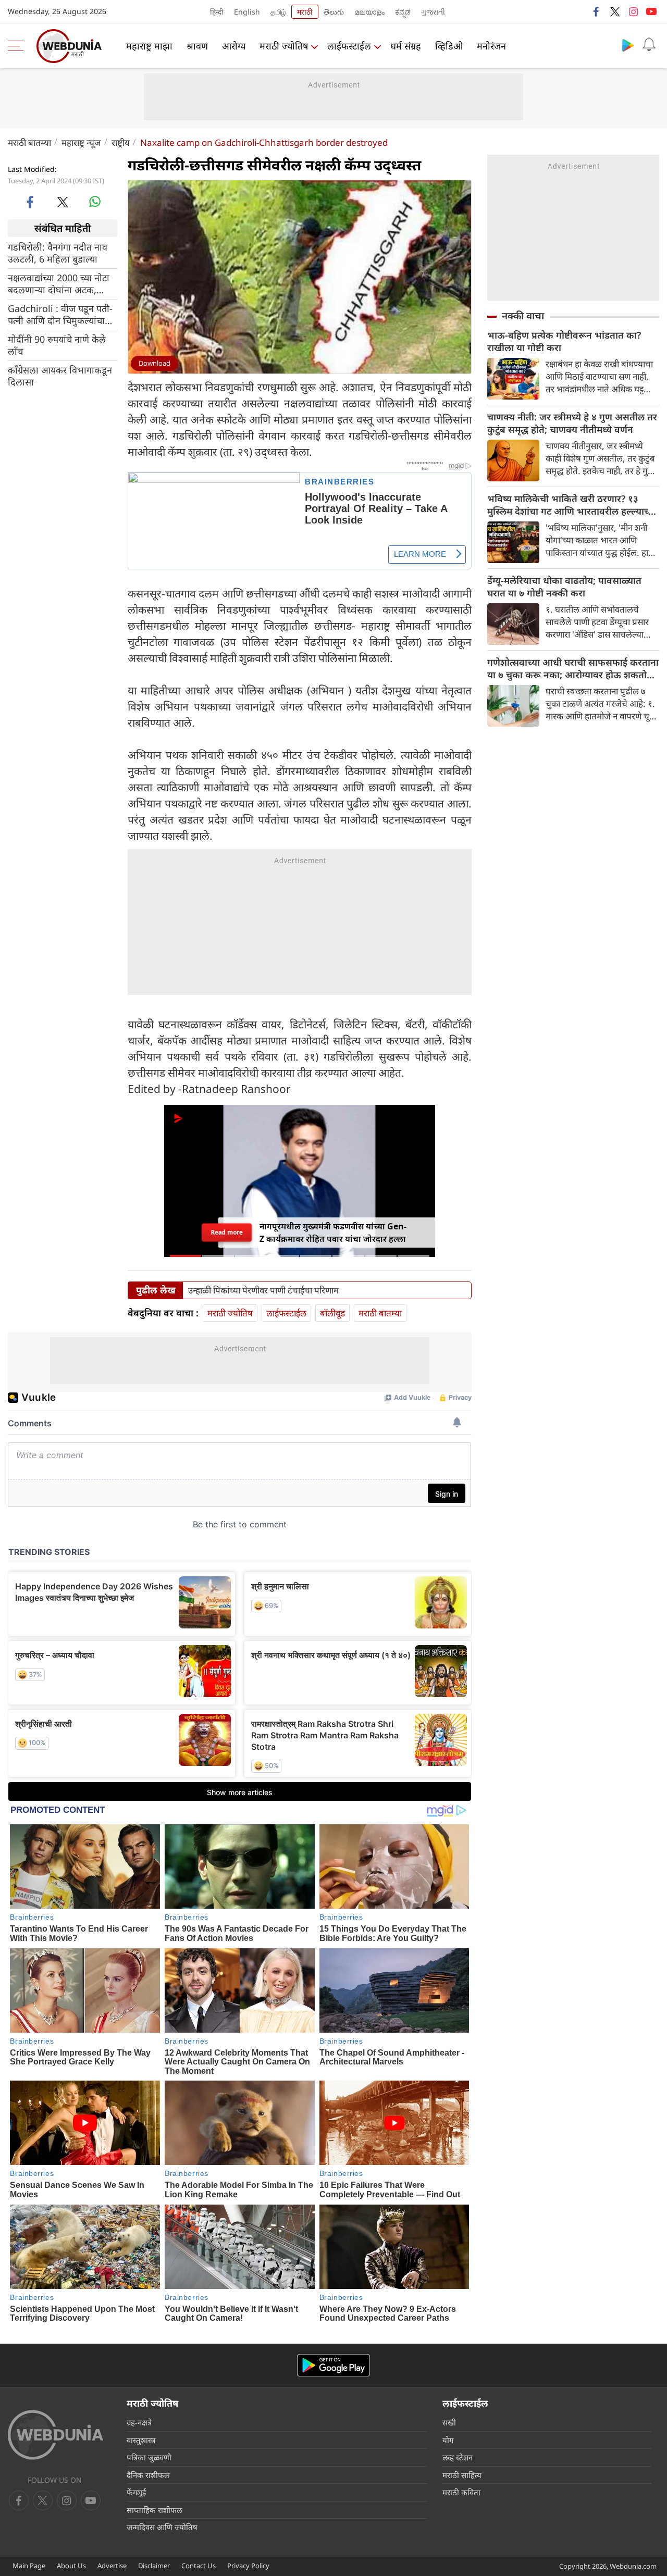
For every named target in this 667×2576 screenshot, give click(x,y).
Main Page (29, 2566)
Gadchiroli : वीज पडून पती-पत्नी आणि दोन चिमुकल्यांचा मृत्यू (60, 315)
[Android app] (333, 2365)
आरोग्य (234, 46)
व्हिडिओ (449, 46)
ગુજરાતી (433, 12)
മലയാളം (369, 12)
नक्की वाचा (523, 316)
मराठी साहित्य (462, 2475)
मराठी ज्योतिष (284, 46)
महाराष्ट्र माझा (149, 46)
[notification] (649, 45)
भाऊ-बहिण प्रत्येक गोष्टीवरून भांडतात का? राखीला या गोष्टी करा (564, 341)
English (247, 12)
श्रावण (197, 46)
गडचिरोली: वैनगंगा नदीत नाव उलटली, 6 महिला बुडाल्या (58, 253)
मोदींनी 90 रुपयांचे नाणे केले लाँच (57, 345)
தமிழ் (278, 12)
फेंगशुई (136, 2492)
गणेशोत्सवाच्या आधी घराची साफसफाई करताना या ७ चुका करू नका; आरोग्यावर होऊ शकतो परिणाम (573, 668)
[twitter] (615, 11)
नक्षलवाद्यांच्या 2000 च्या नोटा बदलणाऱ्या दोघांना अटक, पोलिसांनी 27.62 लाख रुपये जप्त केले (59, 284)
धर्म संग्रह (406, 46)
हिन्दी (217, 12)
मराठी (305, 12)
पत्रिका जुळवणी (149, 2457)
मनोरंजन (491, 46)
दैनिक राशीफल (148, 2475)
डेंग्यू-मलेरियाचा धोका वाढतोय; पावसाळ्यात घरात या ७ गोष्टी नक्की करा (564, 587)
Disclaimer (154, 2566)
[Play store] (628, 45)
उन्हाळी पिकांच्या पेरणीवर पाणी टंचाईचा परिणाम (263, 1290)
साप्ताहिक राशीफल (154, 2510)
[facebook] (597, 11)
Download (155, 363)
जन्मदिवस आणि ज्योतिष (162, 2527)
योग (448, 2440)
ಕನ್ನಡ (403, 12)
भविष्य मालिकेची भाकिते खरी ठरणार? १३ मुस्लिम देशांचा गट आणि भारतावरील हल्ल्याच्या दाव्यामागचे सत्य (572, 505)
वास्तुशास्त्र (141, 2440)
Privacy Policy (248, 2566)
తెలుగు (334, 12)
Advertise (112, 2566)
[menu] (18, 46)
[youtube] (651, 11)
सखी (449, 2422)
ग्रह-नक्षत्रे (139, 2422)
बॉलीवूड (332, 1313)
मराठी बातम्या (29, 142)
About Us (71, 2566)
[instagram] (633, 11)
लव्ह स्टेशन (458, 2457)
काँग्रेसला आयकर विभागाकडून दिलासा (60, 376)
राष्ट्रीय (121, 142)
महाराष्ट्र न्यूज (81, 142)
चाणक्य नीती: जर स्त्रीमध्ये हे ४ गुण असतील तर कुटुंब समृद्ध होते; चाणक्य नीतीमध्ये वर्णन (572, 423)
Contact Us (199, 2566)
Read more (227, 1232)
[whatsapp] (95, 202)
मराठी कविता (461, 2492)
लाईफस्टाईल (349, 46)
